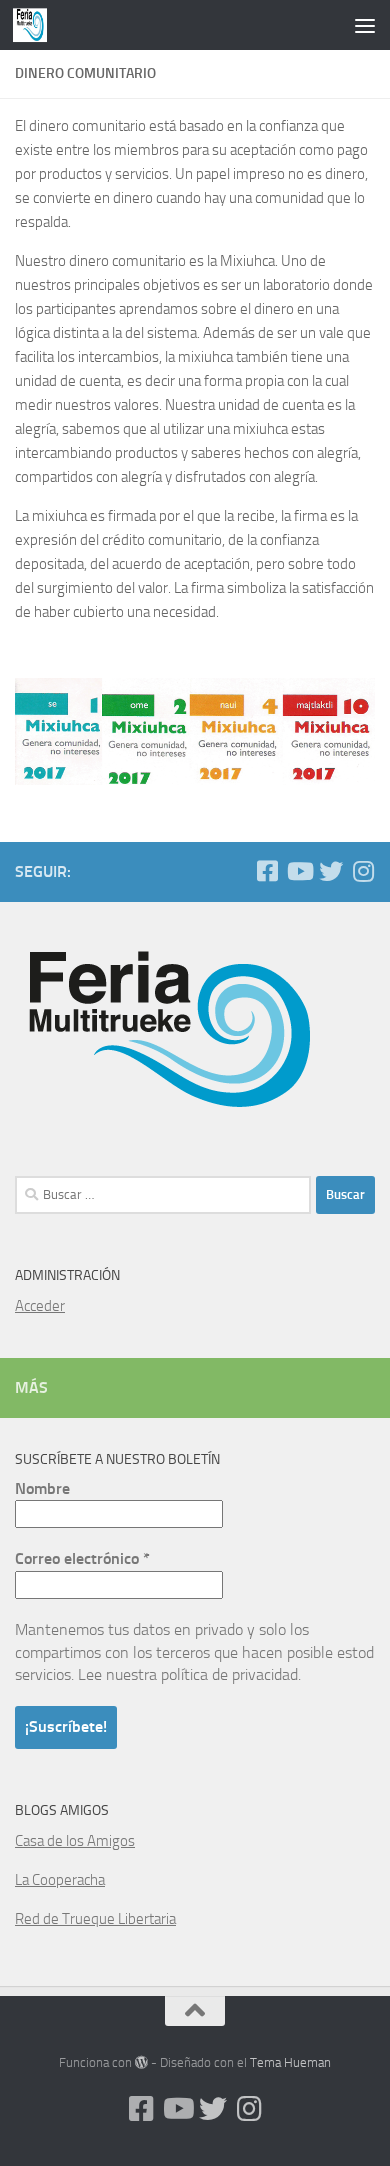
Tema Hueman (290, 2062)
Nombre (42, 1488)
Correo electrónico (82, 1558)
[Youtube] (299, 871)
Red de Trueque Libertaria (95, 1919)
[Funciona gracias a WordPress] (141, 2062)
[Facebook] (267, 871)
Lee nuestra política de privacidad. (189, 1674)
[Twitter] (331, 871)
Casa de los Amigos (75, 1841)
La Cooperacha (60, 1880)
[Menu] (365, 25)
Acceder (40, 1306)
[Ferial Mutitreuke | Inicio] (35, 25)
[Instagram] (363, 871)
